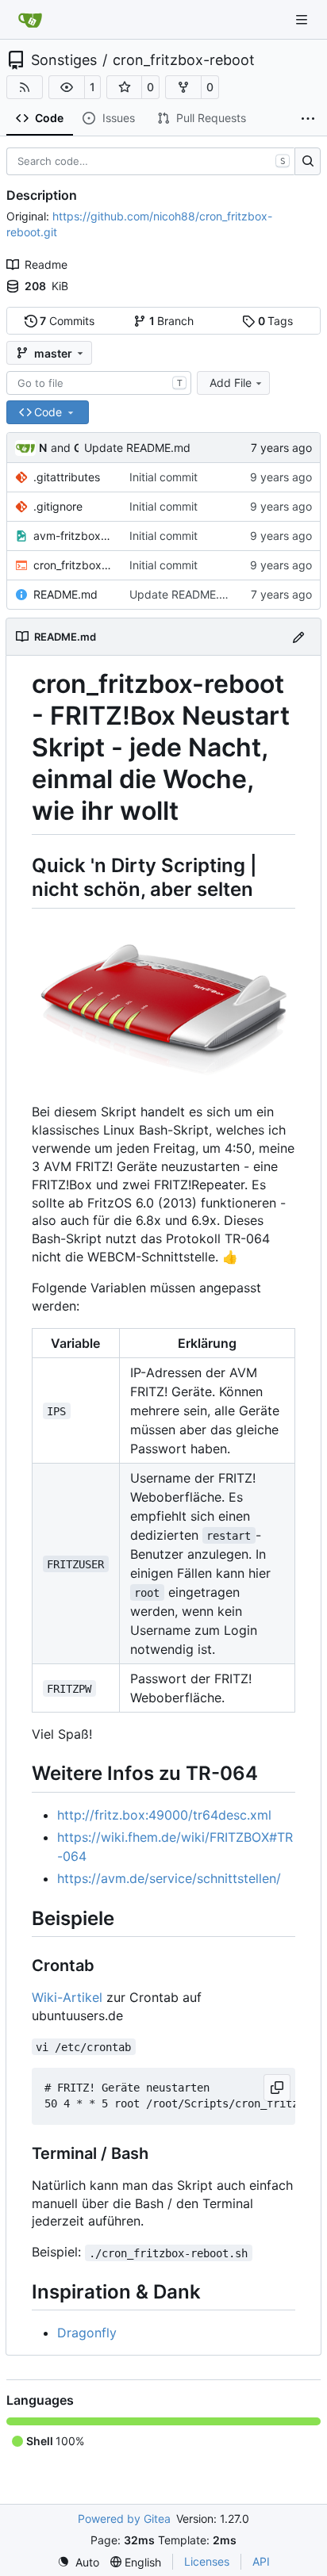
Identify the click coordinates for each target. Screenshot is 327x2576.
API (261, 2561)
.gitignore (58, 506)
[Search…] (308, 162)
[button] (67, 87)
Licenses (207, 2561)
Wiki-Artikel (67, 1997)
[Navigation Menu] (303, 19)
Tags (276, 321)
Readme (46, 264)
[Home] (30, 20)
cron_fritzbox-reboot (184, 60)
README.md (65, 594)
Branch (172, 321)
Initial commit (163, 477)
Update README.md (137, 448)
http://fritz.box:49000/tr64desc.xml (164, 1815)
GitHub (76, 448)
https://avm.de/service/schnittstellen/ (169, 1878)
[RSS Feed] (25, 87)
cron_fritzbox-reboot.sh (73, 565)
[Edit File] (298, 636)
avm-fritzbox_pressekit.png (73, 536)
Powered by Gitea (124, 2519)
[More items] (308, 119)
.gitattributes (67, 477)
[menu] (78, 2562)
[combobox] (99, 383)
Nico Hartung (43, 448)
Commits (67, 321)
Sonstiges (64, 60)
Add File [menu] (231, 383)
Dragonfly (87, 2333)
